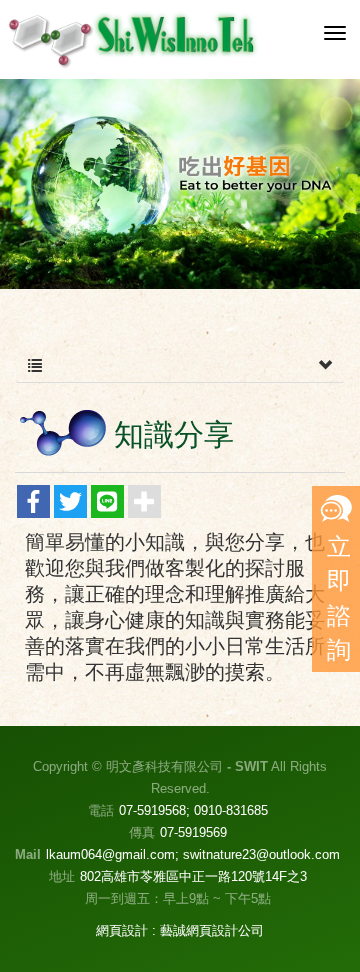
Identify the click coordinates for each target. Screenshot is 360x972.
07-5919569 (193, 832)
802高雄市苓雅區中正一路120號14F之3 (193, 876)
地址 (62, 876)
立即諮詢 (339, 598)
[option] (180, 184)
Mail (28, 854)
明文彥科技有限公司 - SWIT (134, 39)
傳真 (142, 832)
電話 (101, 810)
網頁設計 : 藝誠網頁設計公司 (180, 930)
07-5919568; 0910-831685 (193, 810)
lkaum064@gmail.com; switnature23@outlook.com (193, 854)
